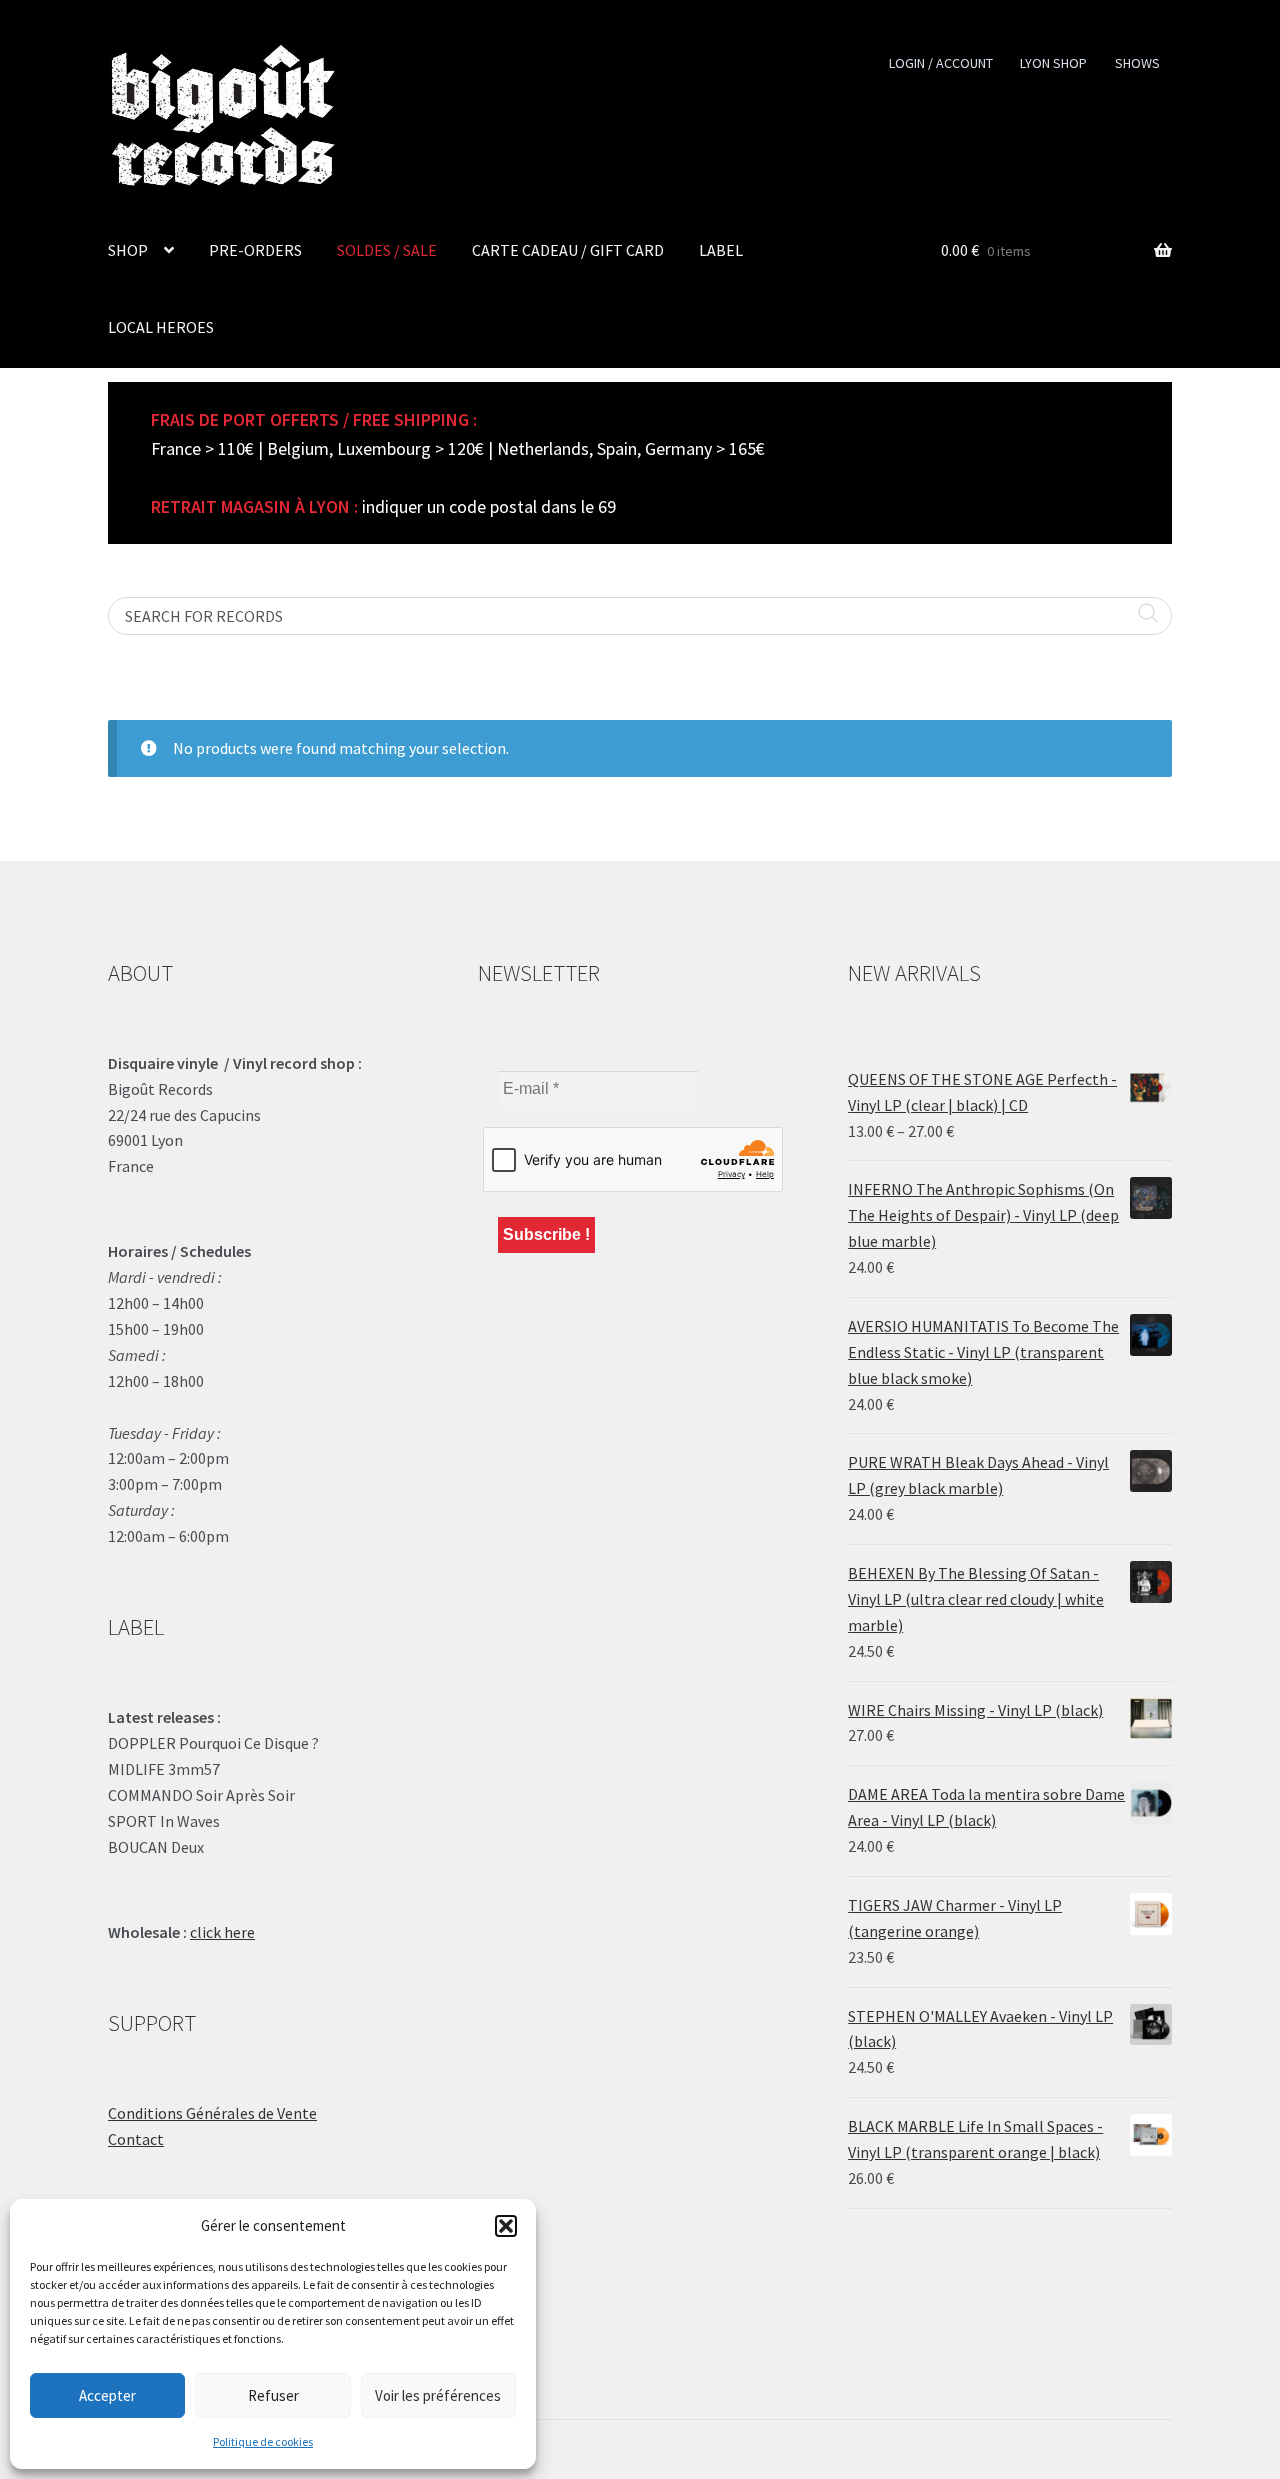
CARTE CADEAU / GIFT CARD (568, 250)
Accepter (107, 2395)
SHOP (128, 250)
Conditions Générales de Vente (212, 2113)
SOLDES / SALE (387, 250)
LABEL (721, 250)
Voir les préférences (438, 2395)
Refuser (273, 2395)
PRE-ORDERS (255, 250)
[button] (506, 2226)
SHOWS (1137, 63)
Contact (136, 2139)
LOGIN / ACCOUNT (941, 63)
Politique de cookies (263, 2441)
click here (222, 1932)
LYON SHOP (1053, 63)
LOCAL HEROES (161, 327)
